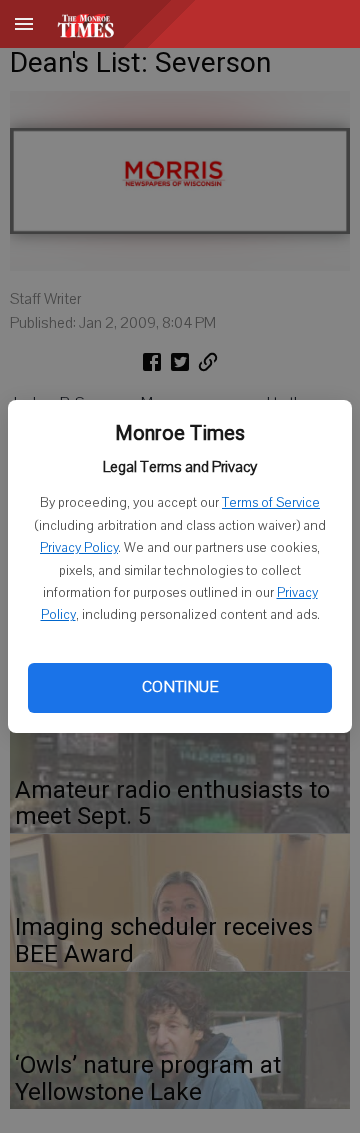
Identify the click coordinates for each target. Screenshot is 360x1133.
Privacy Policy (79, 548)
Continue (180, 687)
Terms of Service (271, 503)
